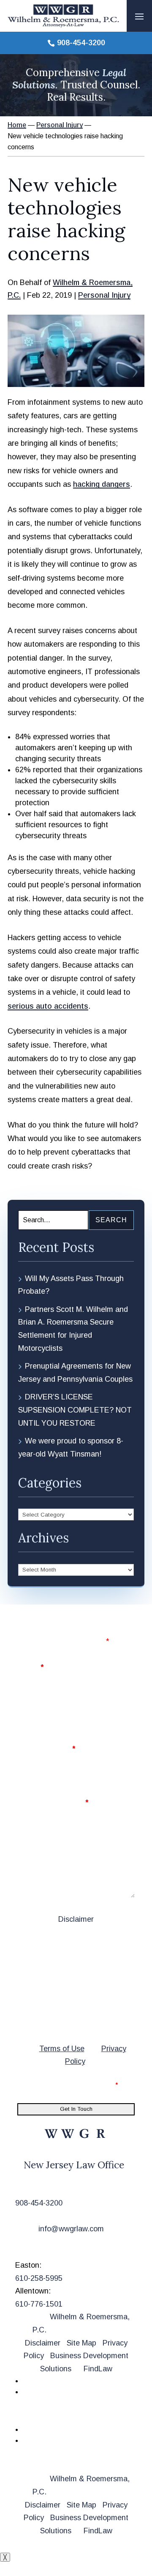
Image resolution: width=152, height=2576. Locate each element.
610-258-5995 (39, 2278)
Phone (29, 1708)
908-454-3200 (81, 43)
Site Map (81, 2343)
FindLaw (98, 2369)
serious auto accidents (48, 1006)
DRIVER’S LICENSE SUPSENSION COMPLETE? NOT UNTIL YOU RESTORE (75, 1410)
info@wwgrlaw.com (71, 2229)
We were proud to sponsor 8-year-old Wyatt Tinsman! (71, 1447)
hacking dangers (102, 484)
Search (111, 1220)
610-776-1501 (39, 2304)
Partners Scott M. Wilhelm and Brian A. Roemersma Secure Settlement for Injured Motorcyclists (73, 1329)
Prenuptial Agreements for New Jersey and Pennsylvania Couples (75, 1373)
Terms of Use (62, 2049)
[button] (139, 16)
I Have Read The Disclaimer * (73, 2085)
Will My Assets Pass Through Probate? (71, 1285)
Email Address (46, 1749)
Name (30, 1667)
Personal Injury (104, 295)
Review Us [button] (45, 2415)
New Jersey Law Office (74, 2165)
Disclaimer (76, 1919)
